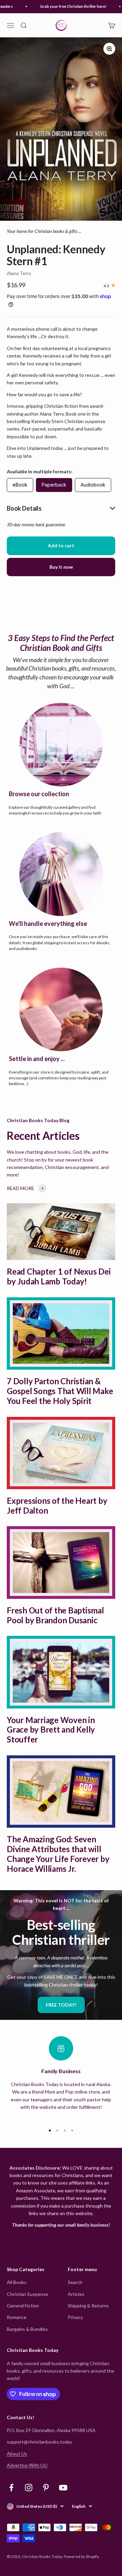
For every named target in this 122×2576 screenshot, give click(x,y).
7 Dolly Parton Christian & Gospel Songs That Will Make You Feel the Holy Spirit (60, 1391)
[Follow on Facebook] (11, 2488)
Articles (76, 2294)
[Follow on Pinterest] (46, 2488)
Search (75, 2282)
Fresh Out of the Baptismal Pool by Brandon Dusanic (55, 1615)
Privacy (75, 2317)
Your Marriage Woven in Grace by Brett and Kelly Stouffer (51, 1730)
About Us (17, 2454)
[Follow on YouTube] (63, 2488)
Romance (17, 2317)
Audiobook (93, 485)
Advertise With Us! (27, 2465)
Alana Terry (19, 273)
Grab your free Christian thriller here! (68, 6)
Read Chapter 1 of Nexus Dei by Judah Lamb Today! (59, 1276)
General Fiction (23, 2306)
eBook (20, 485)
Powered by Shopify (81, 2556)
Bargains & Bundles (27, 2329)
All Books (17, 2282)
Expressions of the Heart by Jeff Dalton (57, 1505)
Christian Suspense (27, 2294)
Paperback (54, 485)
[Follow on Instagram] (29, 2488)
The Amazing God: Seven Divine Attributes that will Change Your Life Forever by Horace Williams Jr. (58, 1854)
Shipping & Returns (88, 2306)
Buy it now (61, 567)
